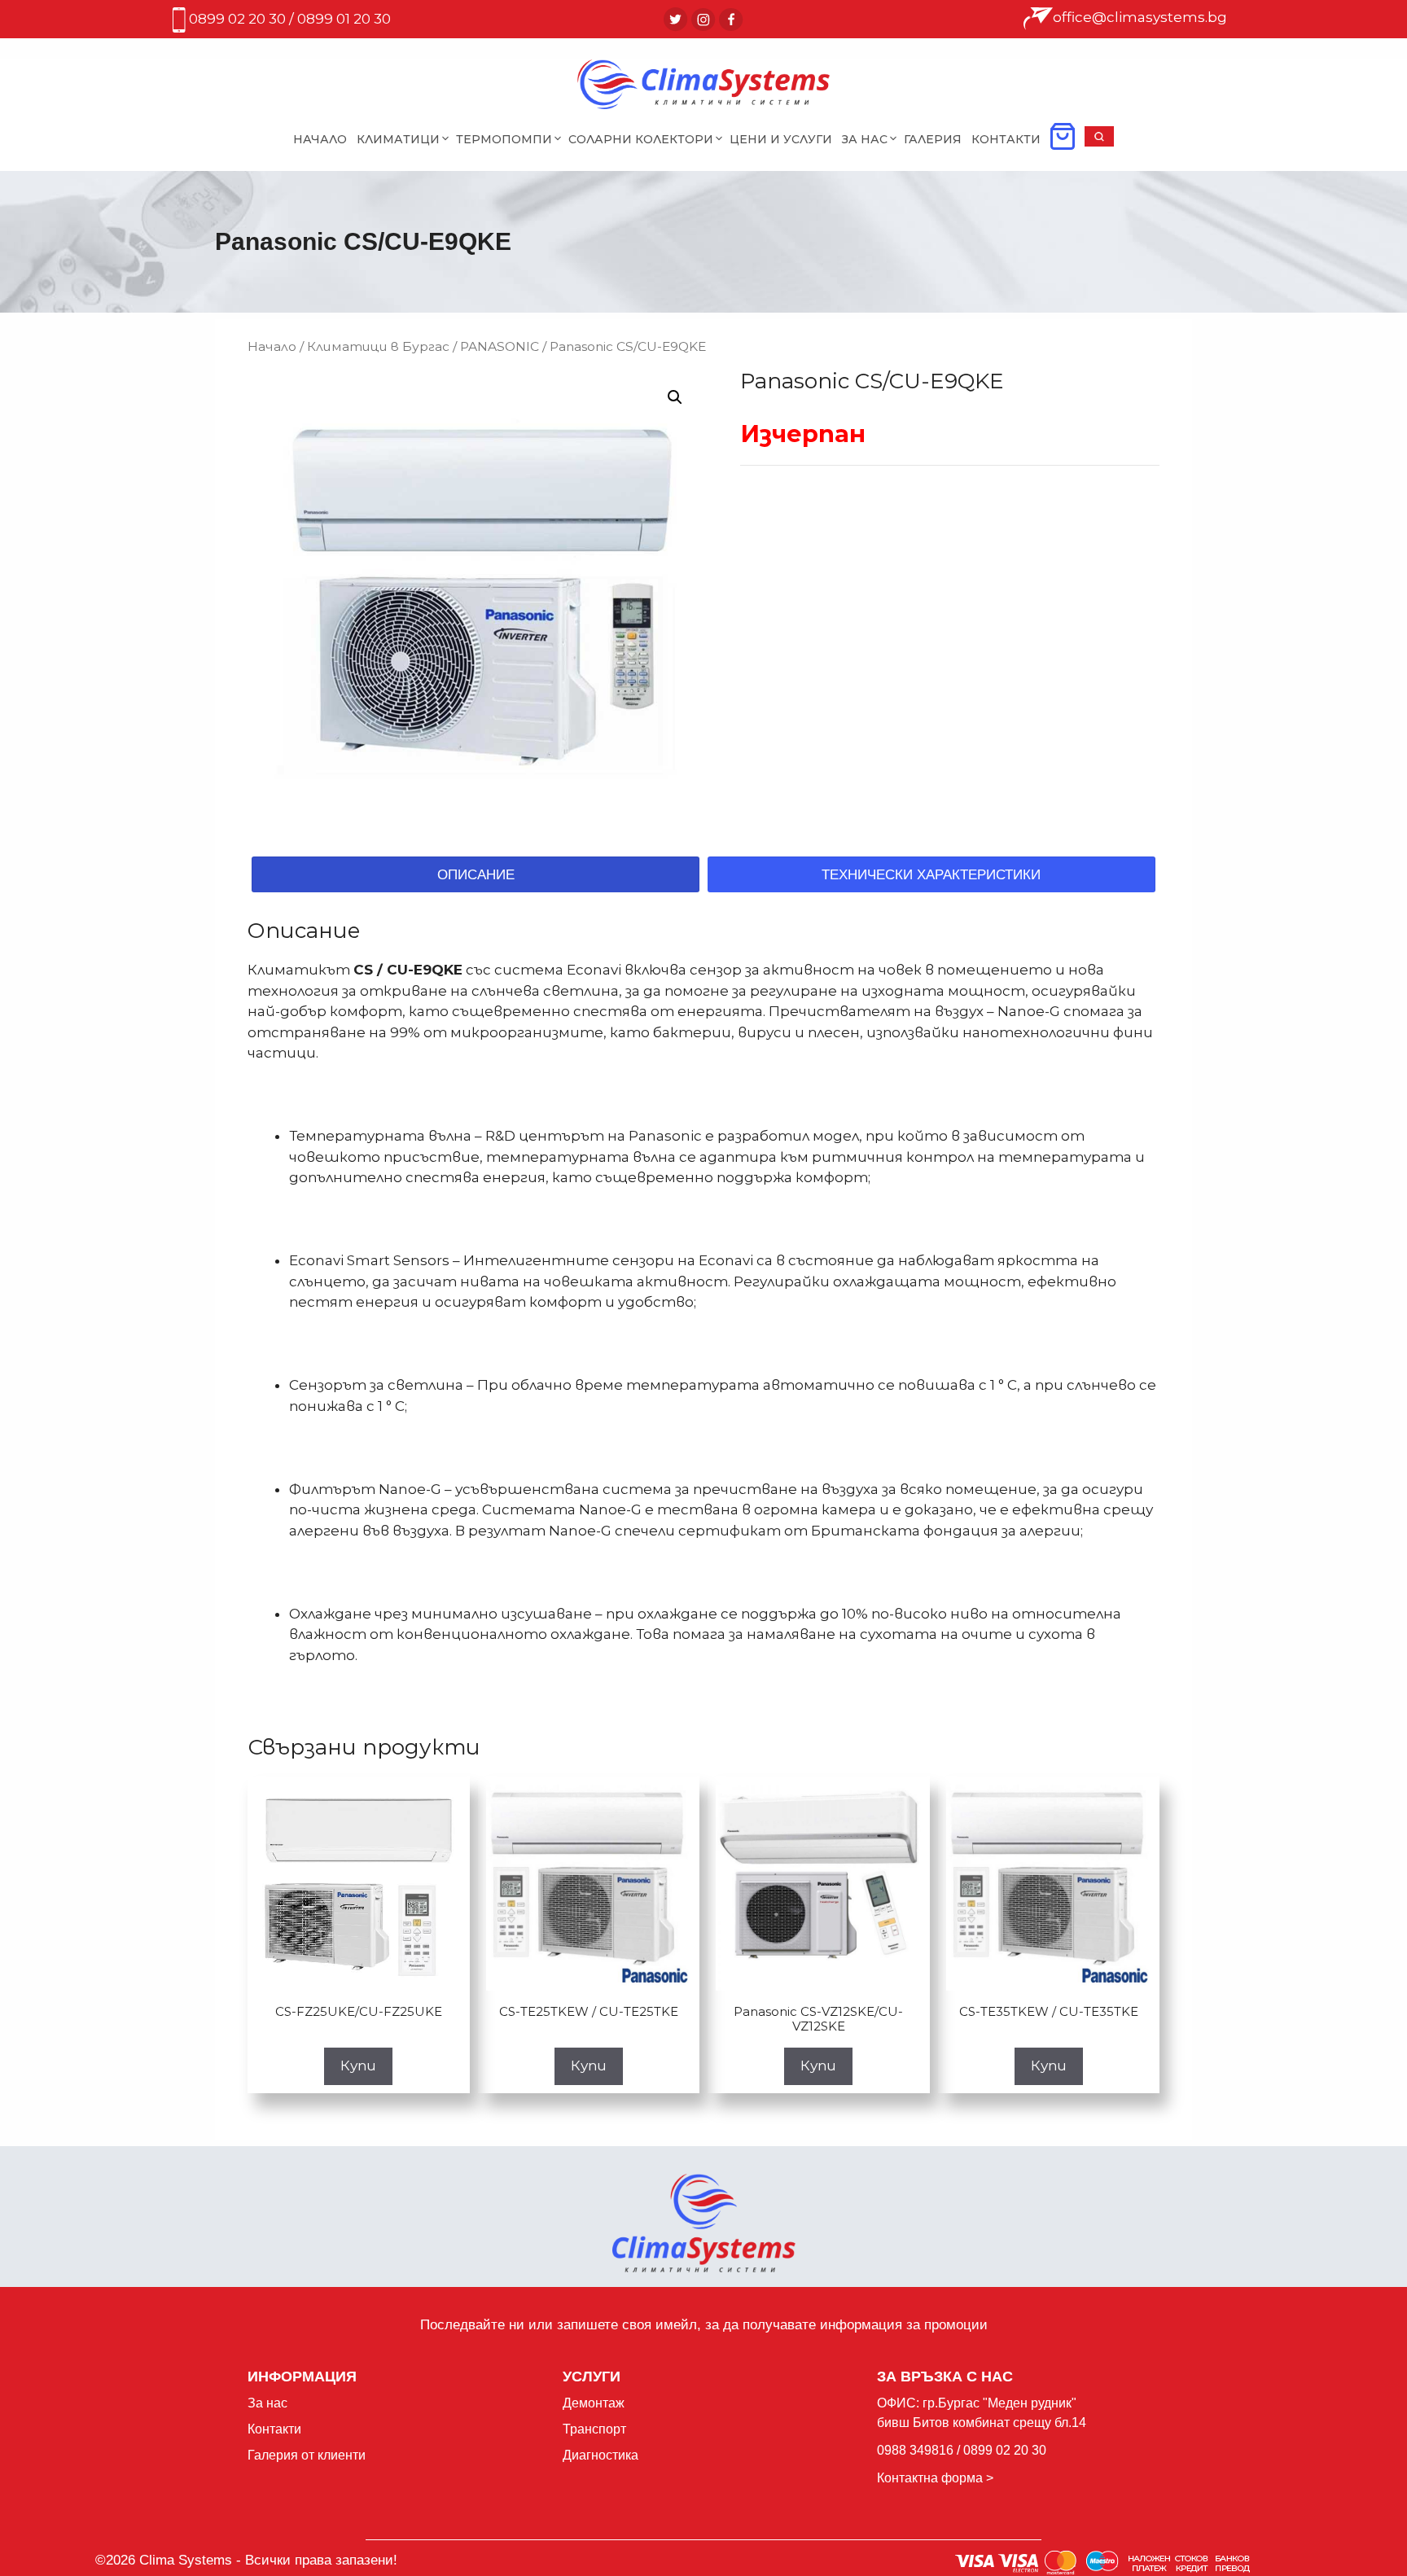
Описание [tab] (476, 875)
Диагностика (600, 2455)
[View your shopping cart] (1063, 142)
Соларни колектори (641, 139)
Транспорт (594, 2429)
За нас (267, 2403)
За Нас (865, 139)
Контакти (1006, 139)
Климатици (398, 139)
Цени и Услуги (781, 139)
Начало (320, 139)
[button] (1099, 142)
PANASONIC (500, 346)
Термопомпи (504, 139)
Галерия (933, 139)
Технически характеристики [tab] (931, 875)
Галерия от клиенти (307, 2455)
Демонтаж (594, 2403)
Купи (358, 2066)
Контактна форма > (935, 2478)
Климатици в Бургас (378, 346)
